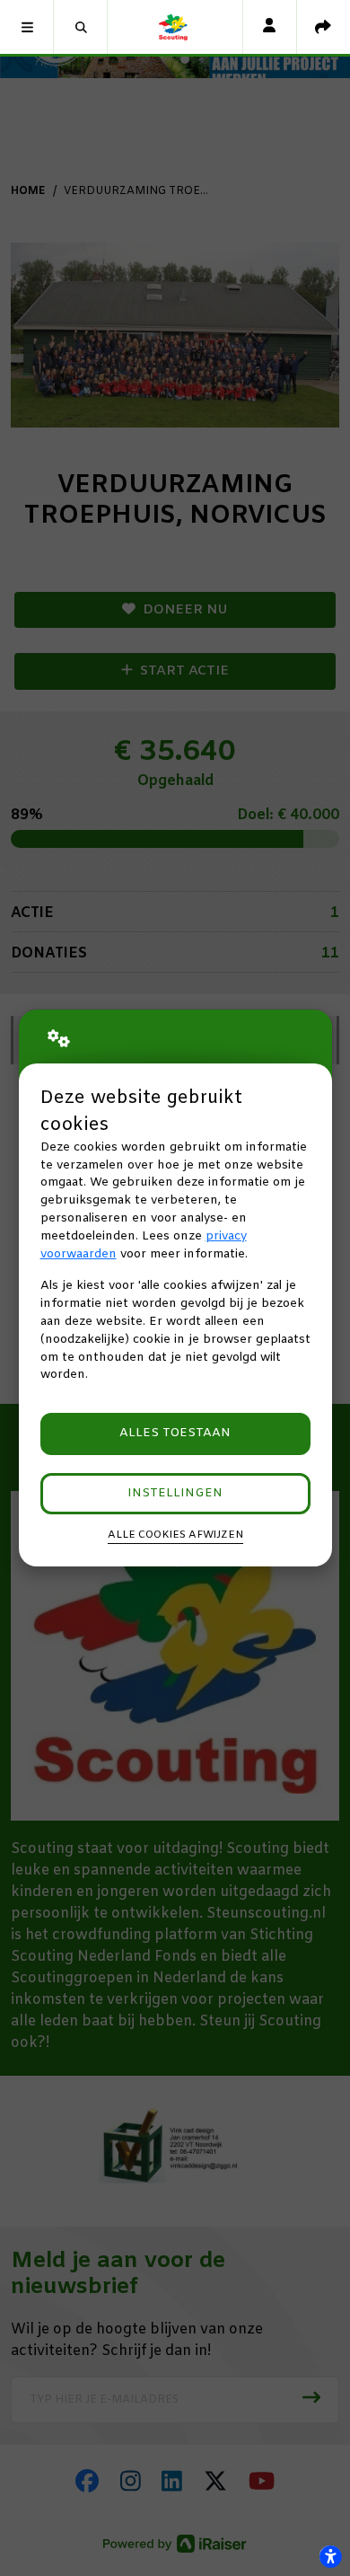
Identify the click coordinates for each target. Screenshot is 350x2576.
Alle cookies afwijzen (175, 1535)
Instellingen (175, 1493)
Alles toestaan (175, 1433)
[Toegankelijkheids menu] (330, 2556)
